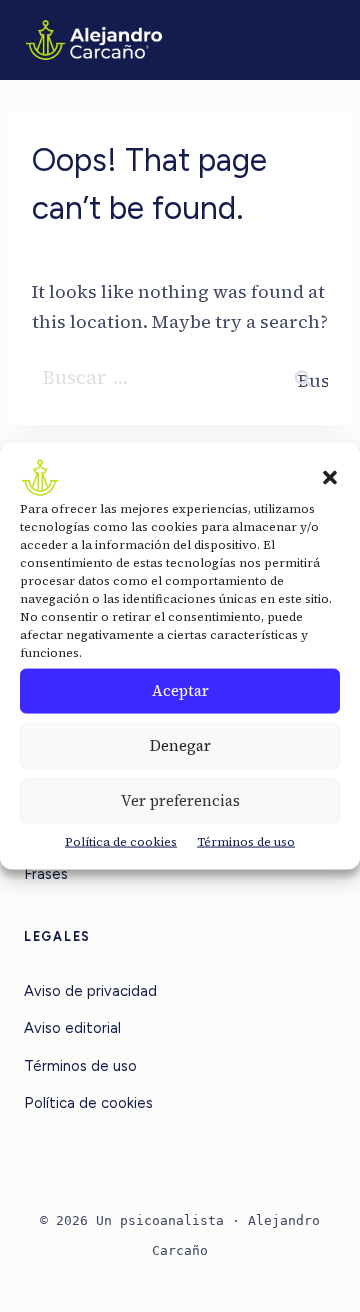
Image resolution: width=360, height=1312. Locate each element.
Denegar (180, 745)
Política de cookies (121, 842)
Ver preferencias (180, 800)
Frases (46, 874)
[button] (330, 478)
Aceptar (180, 690)
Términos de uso (246, 842)
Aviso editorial (72, 1028)
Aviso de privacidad (90, 991)
